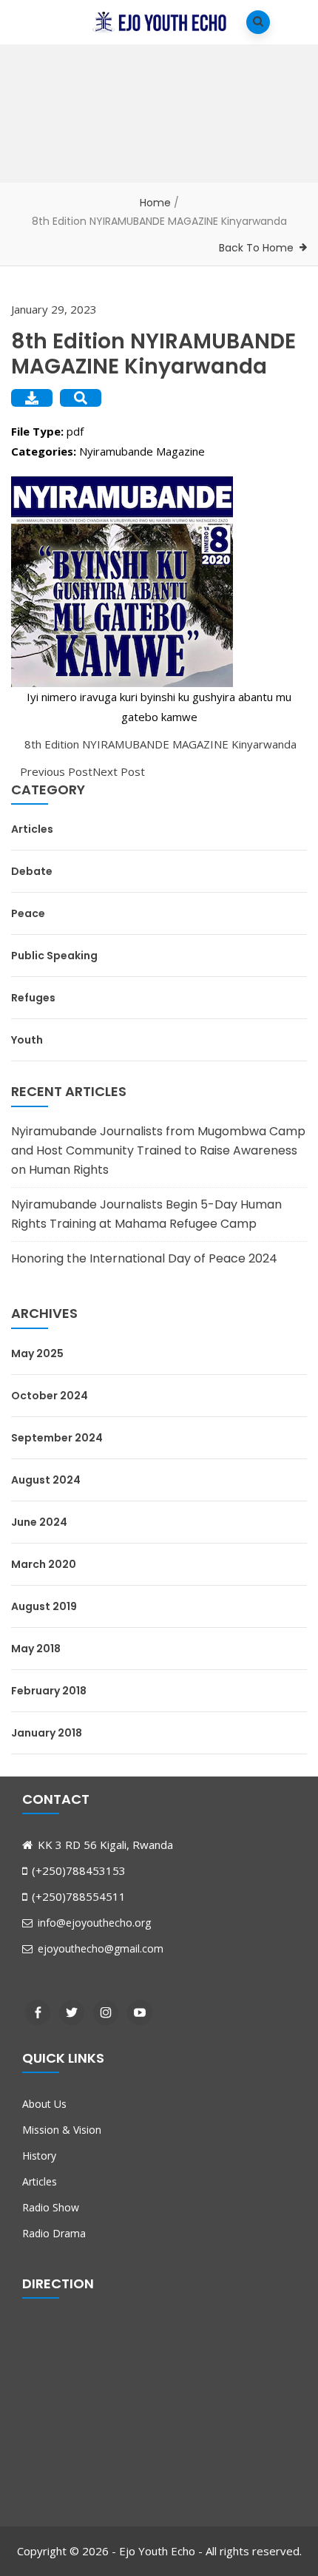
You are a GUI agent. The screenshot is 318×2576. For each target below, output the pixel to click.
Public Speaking (54, 956)
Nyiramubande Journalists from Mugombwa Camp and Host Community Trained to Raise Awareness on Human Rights (158, 1150)
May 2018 (36, 1649)
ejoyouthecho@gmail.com (99, 1948)
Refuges (33, 998)
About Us (44, 2104)
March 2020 (44, 1564)
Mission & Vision (62, 2130)
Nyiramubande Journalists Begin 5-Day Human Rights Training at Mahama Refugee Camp (146, 1214)
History (39, 2156)
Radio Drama (54, 2233)
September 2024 (57, 1438)
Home (155, 203)
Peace (28, 913)
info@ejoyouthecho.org (93, 1923)
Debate (32, 871)
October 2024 (50, 1396)
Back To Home (256, 248)
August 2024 (46, 1480)
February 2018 (49, 1691)
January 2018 (47, 1733)
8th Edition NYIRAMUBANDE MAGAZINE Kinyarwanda (159, 744)
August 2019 (44, 1606)
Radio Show (51, 2207)
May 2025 (37, 1353)
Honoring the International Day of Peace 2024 (144, 1258)
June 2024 (39, 1522)
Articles (32, 829)
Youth (27, 1040)
